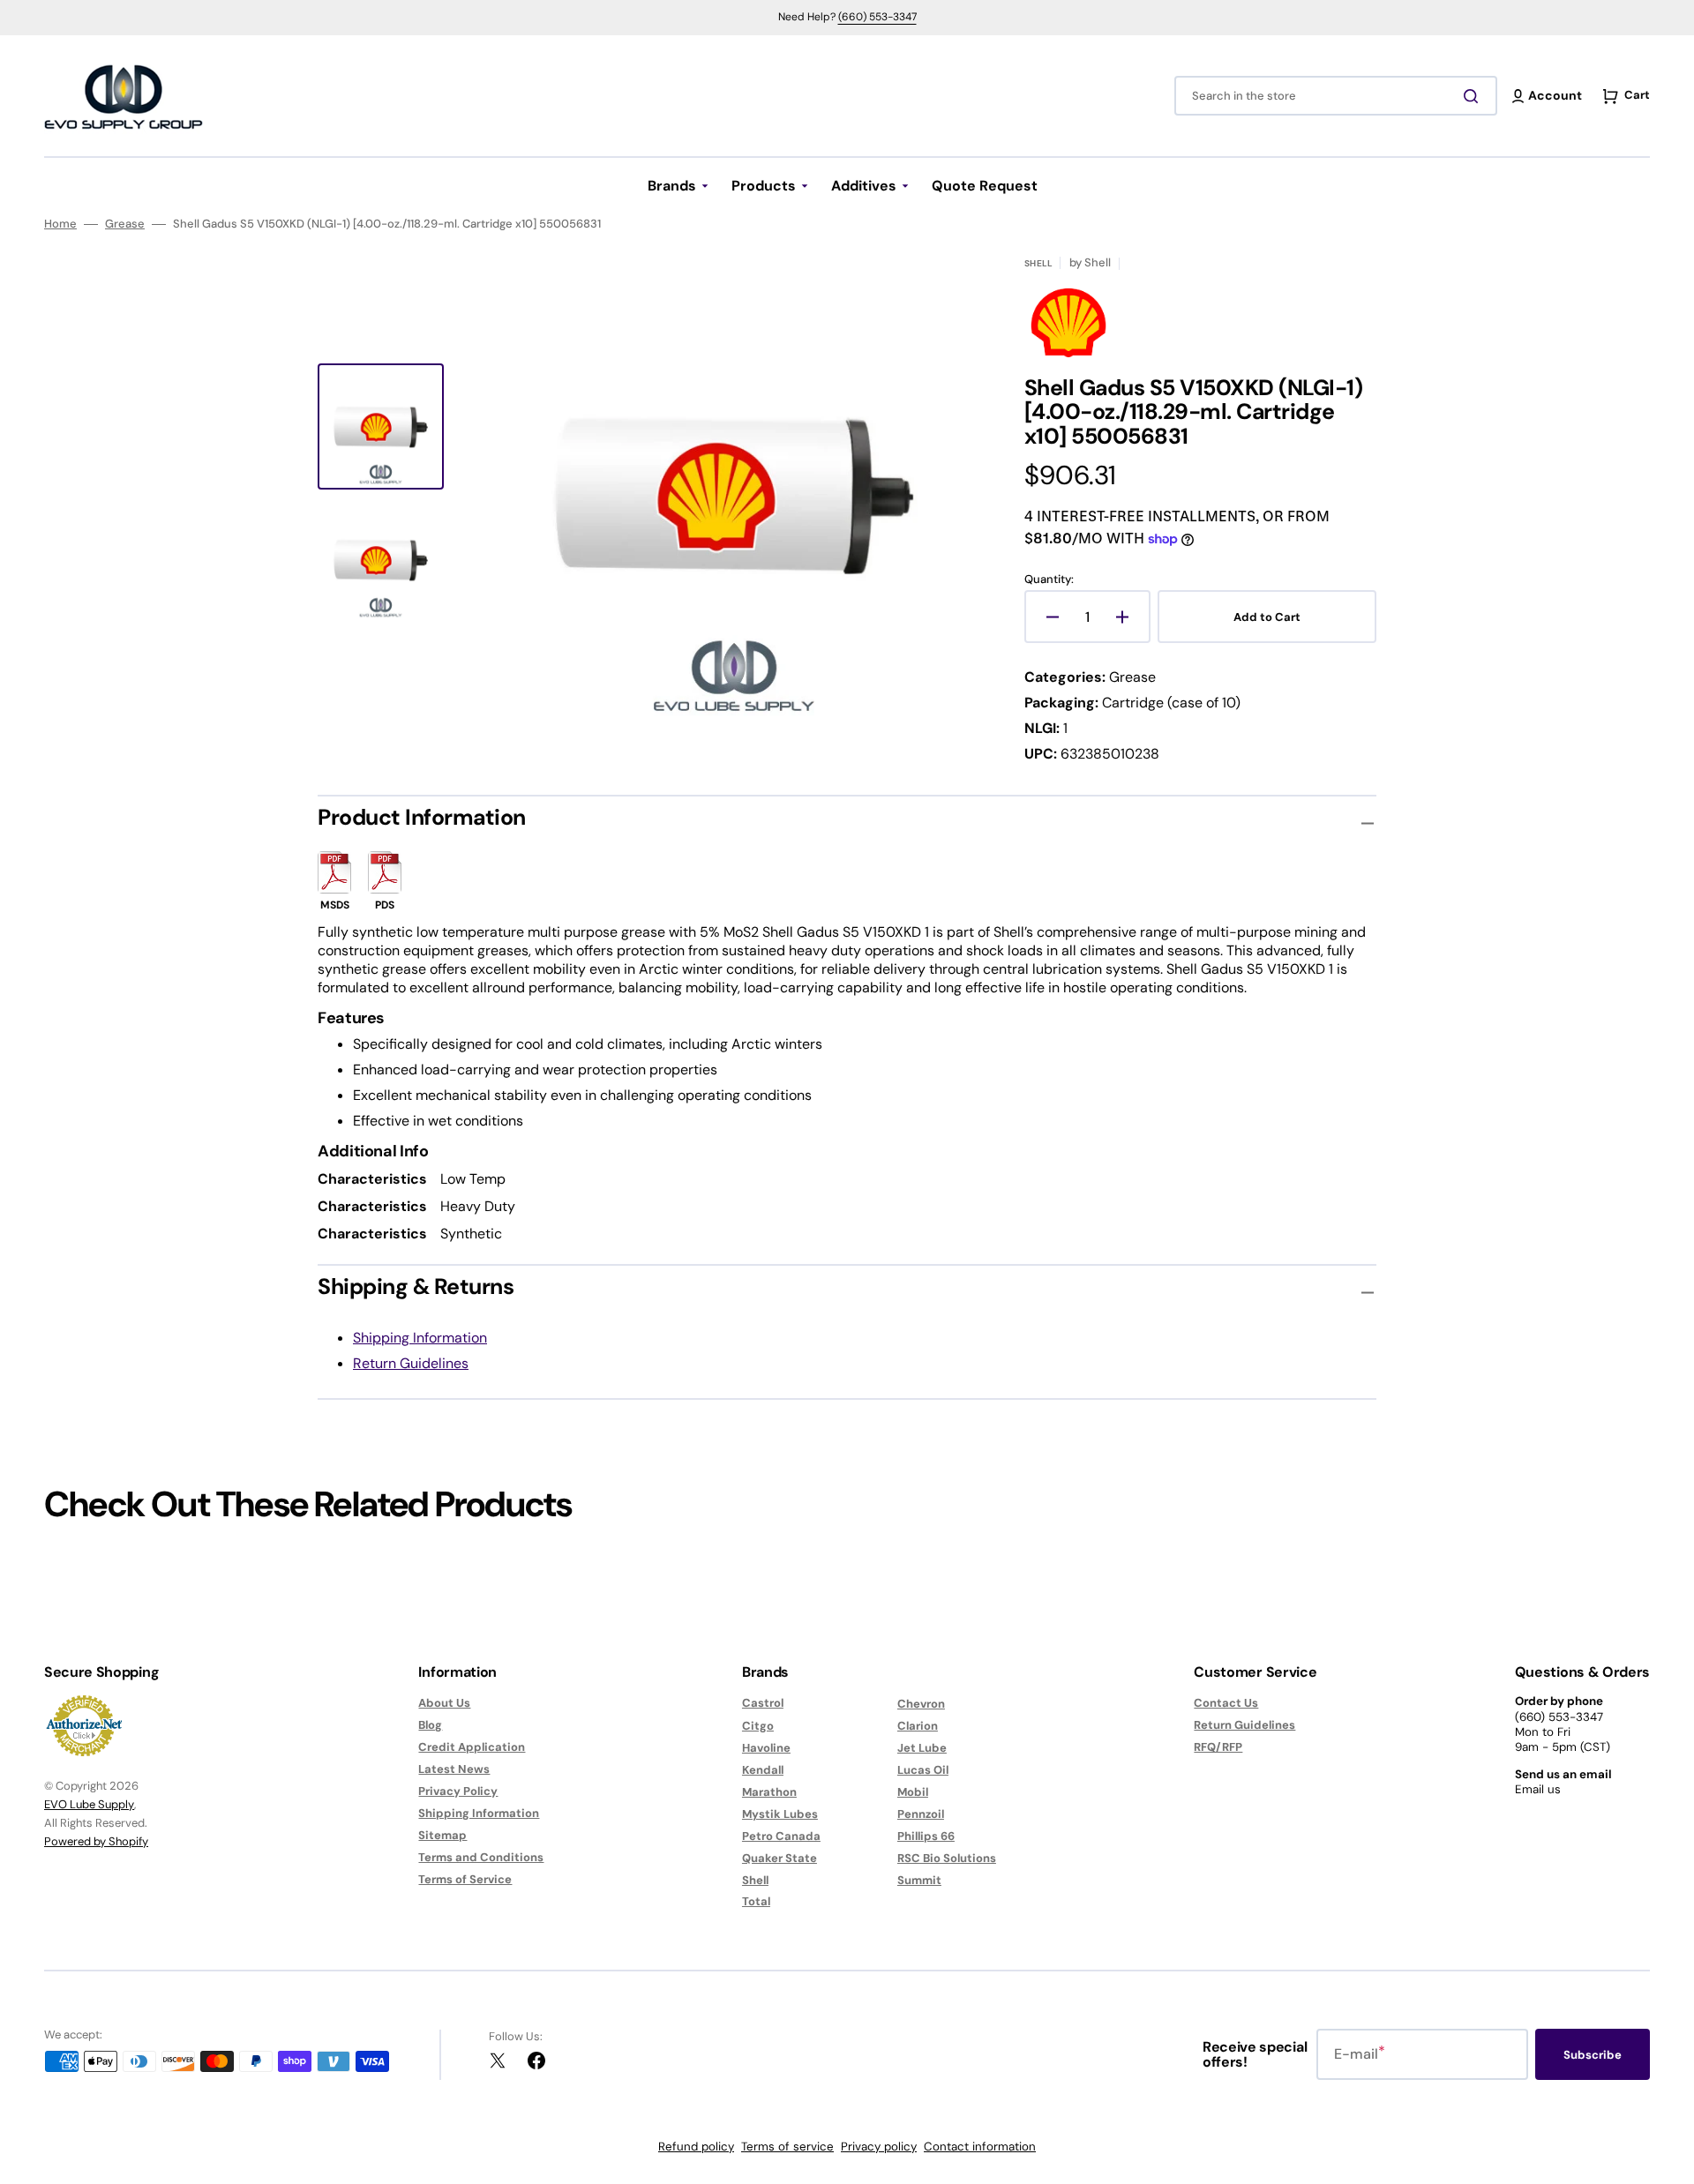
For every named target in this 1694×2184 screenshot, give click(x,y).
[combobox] (1336, 96)
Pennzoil (921, 1814)
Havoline (766, 1748)
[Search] (1474, 96)
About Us (444, 1703)
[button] (1548, 96)
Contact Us (1226, 1703)
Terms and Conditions (481, 1857)
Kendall (763, 1770)
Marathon (769, 1792)
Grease (125, 224)
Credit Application (472, 1747)
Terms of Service (465, 1879)
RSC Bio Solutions (947, 1858)
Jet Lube (922, 1748)
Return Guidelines (411, 1363)
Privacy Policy (458, 1791)
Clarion (918, 1726)
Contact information (980, 2147)
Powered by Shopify (96, 1841)
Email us (1538, 1789)
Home (60, 224)
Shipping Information (420, 1338)
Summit (919, 1880)
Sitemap (442, 1835)
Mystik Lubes (780, 1814)
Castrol (763, 1703)
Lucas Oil (923, 1770)
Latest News (454, 1769)
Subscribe (1593, 2055)
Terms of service (787, 2147)
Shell (755, 1880)
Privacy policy (879, 2147)
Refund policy (696, 2147)
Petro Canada (781, 1836)
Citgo (758, 1726)
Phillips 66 (926, 1836)
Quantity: (1049, 580)
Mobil (913, 1792)
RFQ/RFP (1218, 1747)
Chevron (921, 1704)
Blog (430, 1725)
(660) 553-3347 (877, 17)
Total (756, 1901)
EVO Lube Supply (89, 1804)
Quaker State (780, 1858)
